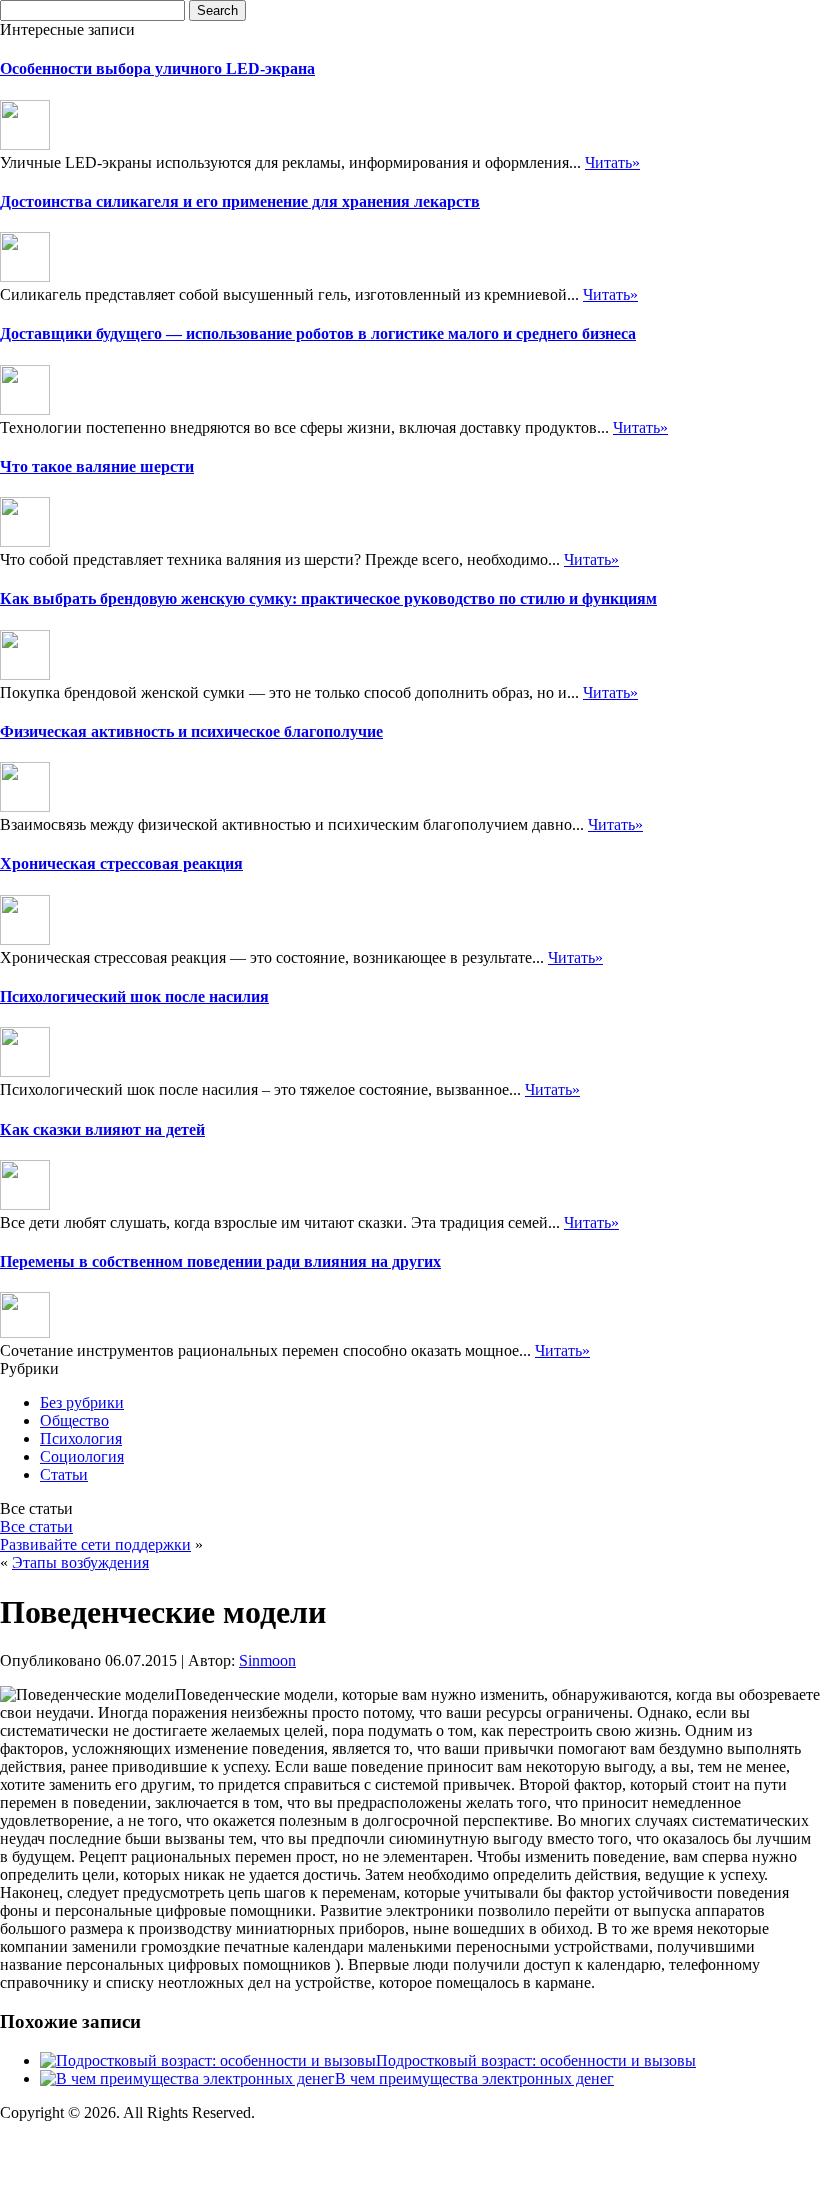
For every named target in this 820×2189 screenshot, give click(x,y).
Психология (81, 1438)
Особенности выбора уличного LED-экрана (157, 68)
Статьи (64, 1474)
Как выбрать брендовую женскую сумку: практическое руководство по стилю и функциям (328, 598)
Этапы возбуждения (80, 1562)
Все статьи (36, 1526)
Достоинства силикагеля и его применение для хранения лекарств (240, 201)
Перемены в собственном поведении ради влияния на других (220, 1261)
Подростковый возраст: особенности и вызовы (536, 2060)
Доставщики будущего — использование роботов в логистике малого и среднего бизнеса (318, 333)
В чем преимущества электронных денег (474, 2078)
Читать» (612, 162)
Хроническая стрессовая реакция (121, 863)
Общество (74, 1420)
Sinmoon (267, 1660)
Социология (82, 1456)
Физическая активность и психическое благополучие (191, 731)
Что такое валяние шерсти (97, 466)
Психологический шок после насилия (134, 996)
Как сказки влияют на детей (102, 1129)
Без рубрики (82, 1402)
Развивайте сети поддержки (95, 1544)
